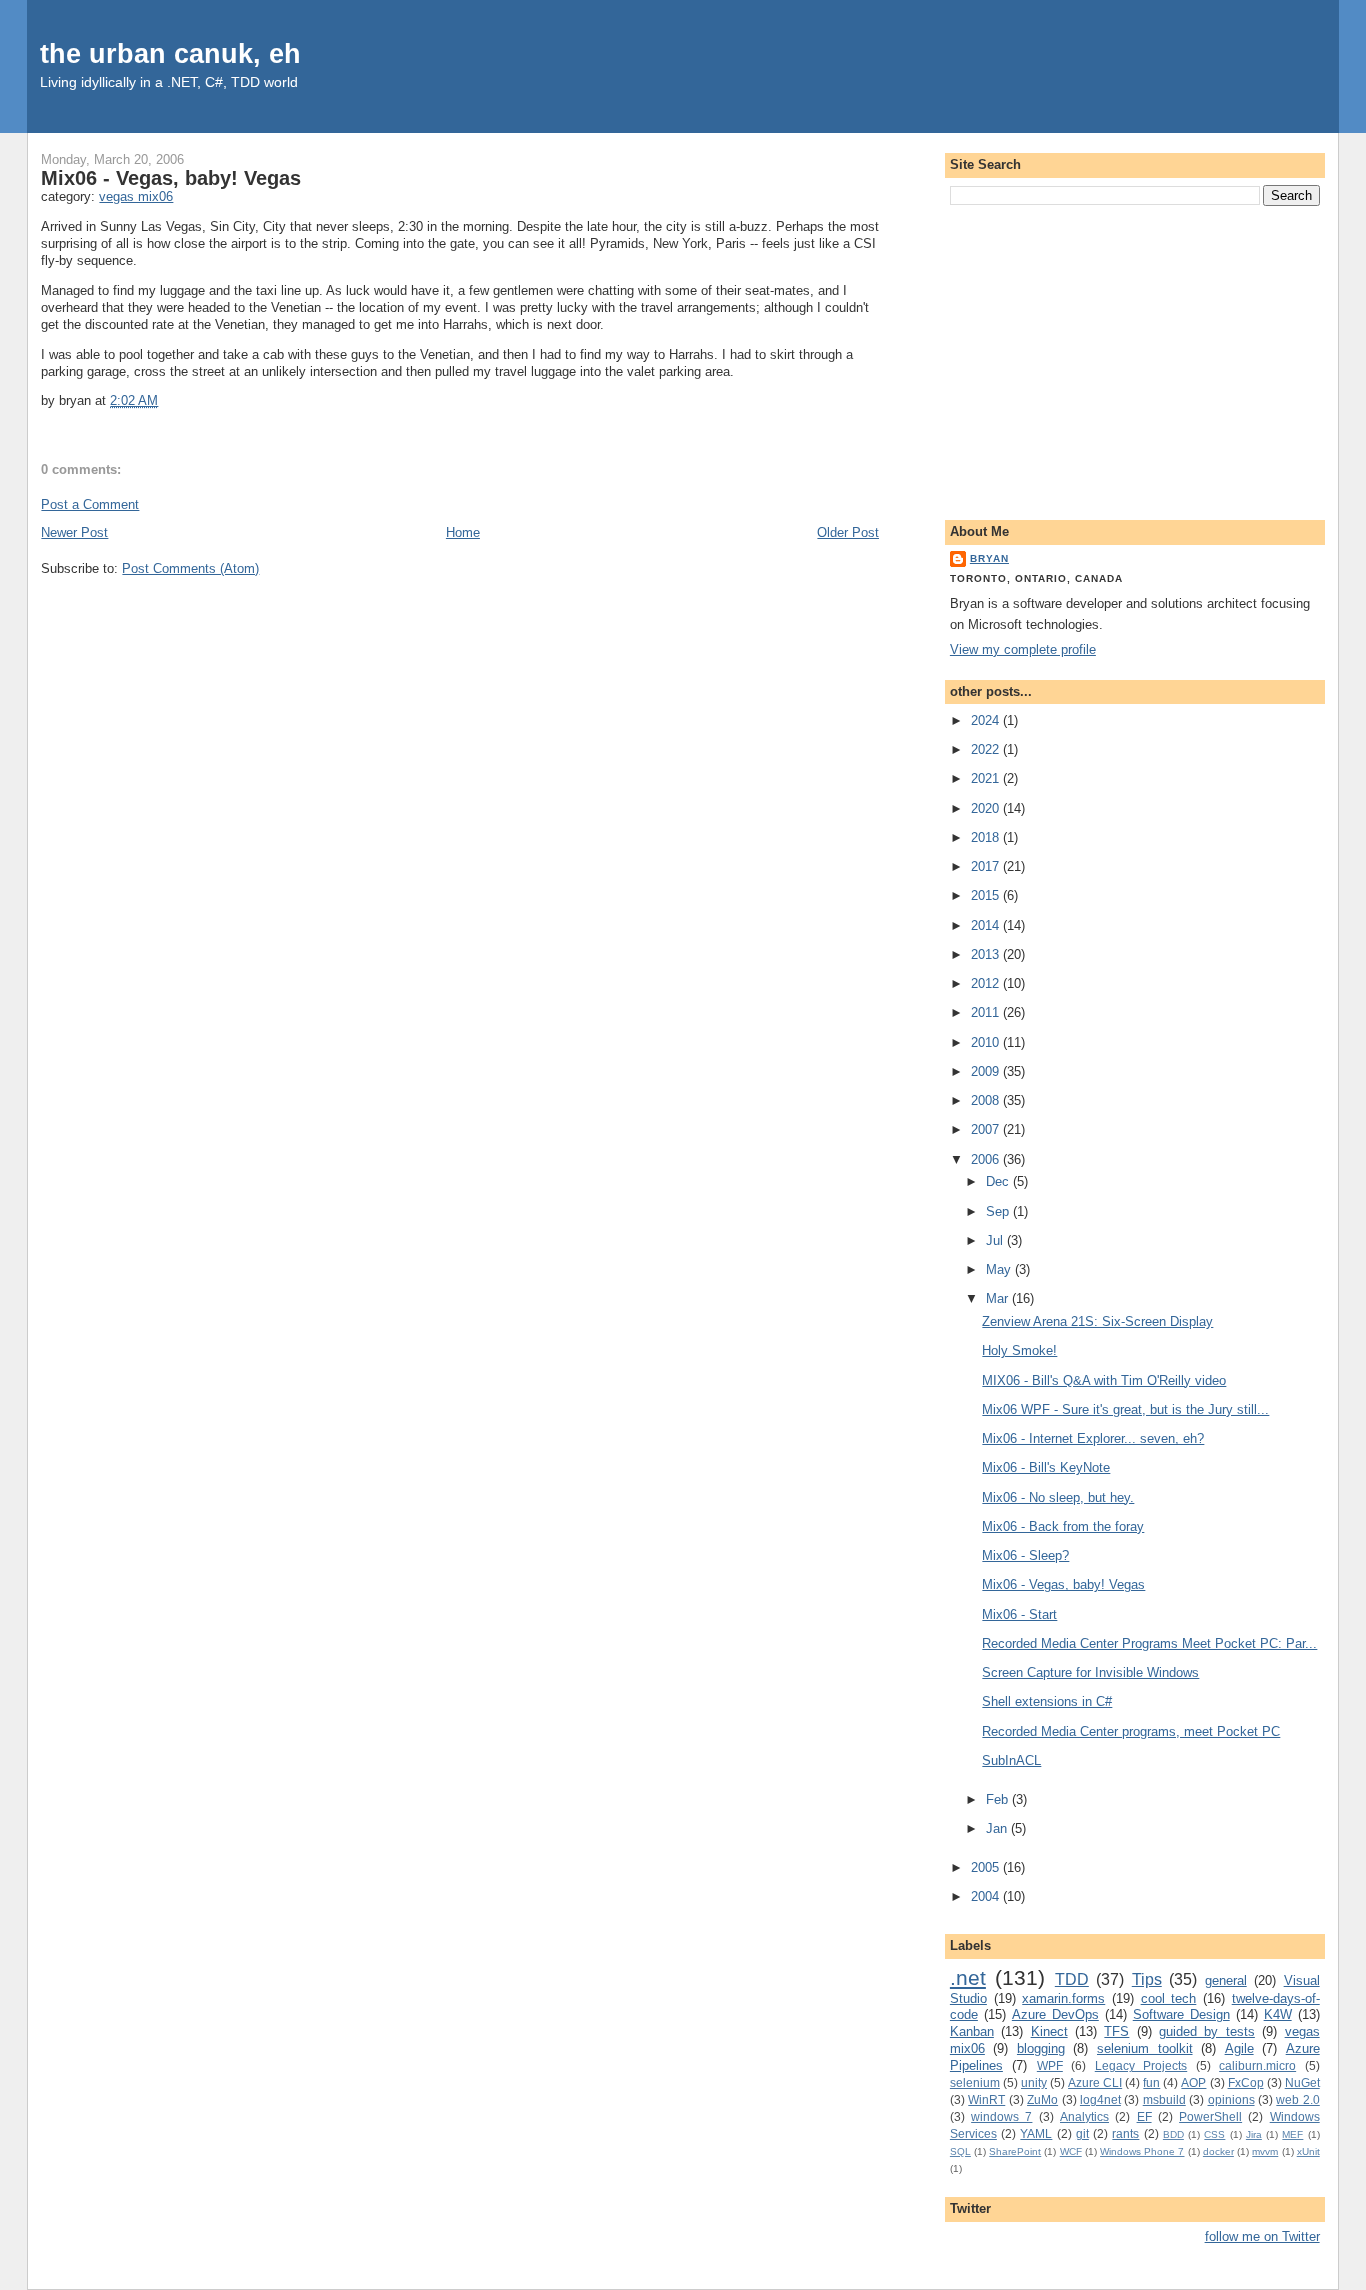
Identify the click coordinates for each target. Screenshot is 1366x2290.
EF (1144, 2116)
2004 (987, 1896)
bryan (989, 558)
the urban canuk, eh (170, 53)
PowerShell (1210, 2116)
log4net (1100, 2099)
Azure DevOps (1055, 2014)
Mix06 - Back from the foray (1063, 1526)
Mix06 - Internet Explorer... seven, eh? (1093, 1438)
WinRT (986, 2099)
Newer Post (74, 532)
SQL (960, 2151)
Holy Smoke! (1019, 1350)
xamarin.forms (1063, 1998)
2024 (987, 720)
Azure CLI (1095, 2082)
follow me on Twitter (1262, 2236)
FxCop (1246, 2082)
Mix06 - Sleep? (1025, 1555)
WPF (1050, 2065)
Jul (996, 1240)
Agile (1239, 2048)
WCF (1071, 2151)
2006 (987, 1159)
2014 (987, 925)
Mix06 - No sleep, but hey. (1058, 1497)
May (1000, 1269)
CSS (1214, 2134)
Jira (1254, 2134)
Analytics (1084, 2116)
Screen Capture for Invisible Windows (1090, 1672)
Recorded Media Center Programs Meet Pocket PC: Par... (1149, 1643)
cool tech (1169, 1998)
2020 (987, 808)
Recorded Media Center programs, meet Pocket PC (1131, 1731)
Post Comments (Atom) (190, 568)
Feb (999, 1799)
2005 (987, 1867)
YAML (1036, 2133)
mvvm (1265, 2151)
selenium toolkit (1145, 2048)
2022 (987, 749)
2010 (987, 1042)
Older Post (848, 532)
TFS (1116, 2031)
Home (463, 532)
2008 (987, 1100)
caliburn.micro (1257, 2065)
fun (1151, 2082)
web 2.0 (1297, 2099)
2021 (987, 778)
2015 (987, 895)
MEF (1292, 2134)
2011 (987, 1012)
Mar (999, 1298)
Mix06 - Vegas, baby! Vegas (171, 178)
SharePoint (1015, 2151)
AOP (1193, 2082)
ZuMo (1042, 2099)
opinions (1231, 2099)
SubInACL (1011, 1760)
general (1226, 1980)
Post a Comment (90, 504)
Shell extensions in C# (1047, 1701)
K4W (1278, 2014)
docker (1218, 2151)
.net (968, 1977)
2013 (987, 954)
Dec (999, 1181)
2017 (987, 866)
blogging (1041, 2048)
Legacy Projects (1141, 2065)
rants (1125, 2133)
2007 (987, 1129)
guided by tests (1207, 2031)
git (1082, 2133)
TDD (1072, 1979)
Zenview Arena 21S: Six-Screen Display (1097, 1321)
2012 (987, 983)
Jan (998, 1828)
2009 (987, 1071)
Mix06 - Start (1019, 1614)
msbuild (1164, 2099)
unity (1034, 2082)
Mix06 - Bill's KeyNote (1046, 1467)
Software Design (1181, 2014)
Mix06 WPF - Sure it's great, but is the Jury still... (1125, 1409)
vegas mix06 (136, 196)
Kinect (1049, 2031)
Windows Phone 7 (1142, 2151)
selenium (975, 2082)
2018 (987, 837)
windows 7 (1001, 2116)
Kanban (972, 2031)
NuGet (1302, 2082)
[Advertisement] (1135, 359)
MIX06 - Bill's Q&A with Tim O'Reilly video (1104, 1380)
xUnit (1308, 2151)
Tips (1147, 1979)
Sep (999, 1211)
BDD (1173, 2134)
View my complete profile (1023, 649)
